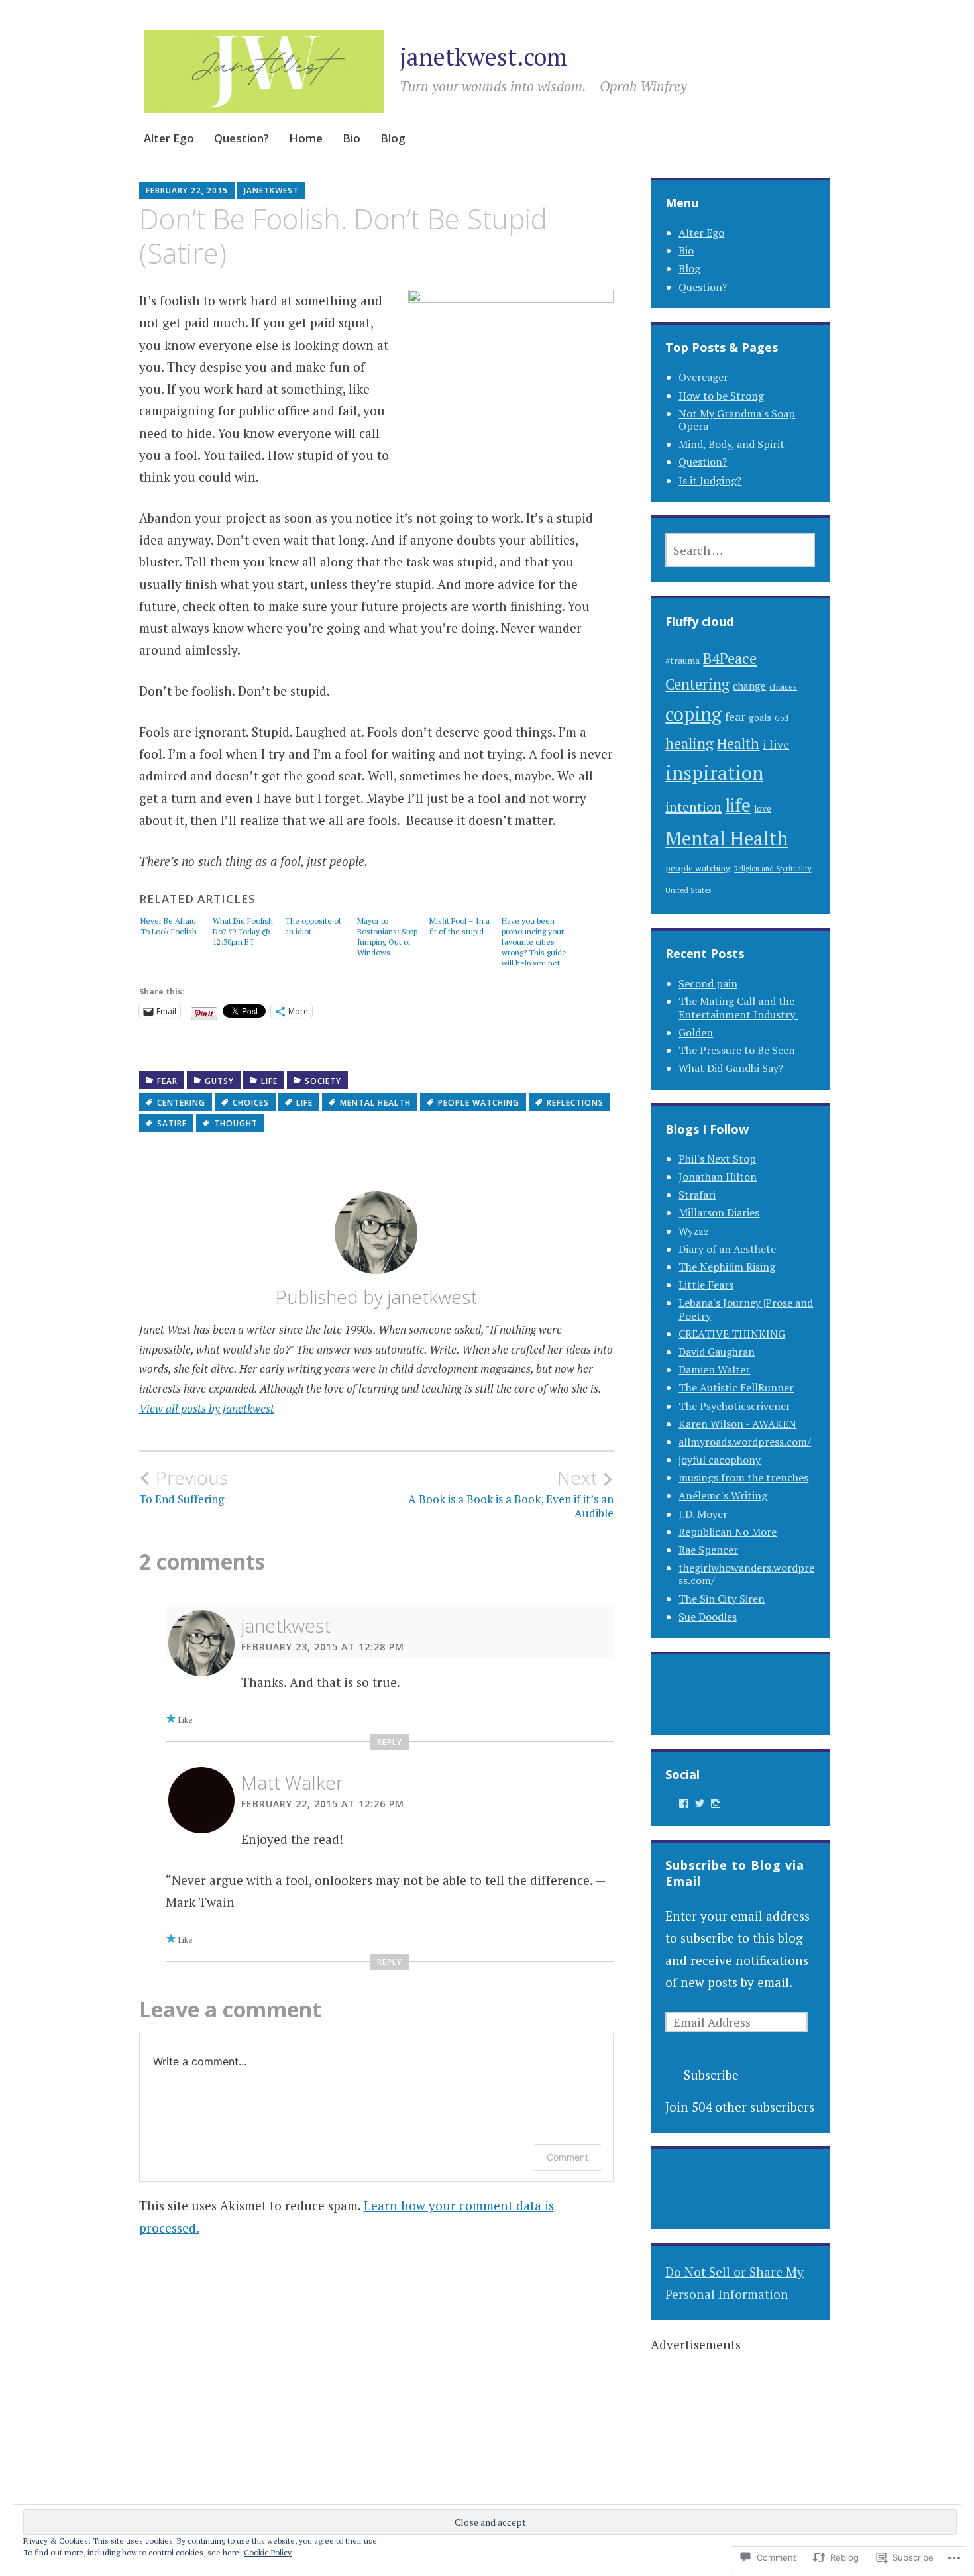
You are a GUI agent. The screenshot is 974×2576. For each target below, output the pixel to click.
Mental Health (375, 1103)
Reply (390, 1742)
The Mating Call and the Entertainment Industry (738, 1007)
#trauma (682, 661)
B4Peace (730, 658)
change (749, 686)
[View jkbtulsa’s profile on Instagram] (716, 1803)
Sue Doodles (708, 1617)
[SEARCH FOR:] (740, 550)
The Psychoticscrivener (734, 1406)
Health (738, 743)
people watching (479, 1103)
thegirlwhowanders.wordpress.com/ (746, 1574)
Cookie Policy (268, 2552)
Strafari (697, 1195)
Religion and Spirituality (773, 869)
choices (251, 1103)
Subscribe (711, 2075)
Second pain (708, 983)
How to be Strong (721, 396)
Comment (568, 2157)
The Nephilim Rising (727, 1267)
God (782, 718)
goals (760, 718)
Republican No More (728, 1532)
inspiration (714, 773)
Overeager (703, 377)
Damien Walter (714, 1369)
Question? (242, 138)
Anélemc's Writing (723, 1495)
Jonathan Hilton (718, 1177)
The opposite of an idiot (313, 926)
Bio (352, 138)
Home (306, 138)
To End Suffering (184, 1487)
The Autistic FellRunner (736, 1387)
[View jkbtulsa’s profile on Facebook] (684, 1803)
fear (167, 1081)
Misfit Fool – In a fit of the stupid (460, 926)
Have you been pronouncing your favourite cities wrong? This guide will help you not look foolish (534, 940)
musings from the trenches (743, 1477)
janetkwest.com (483, 57)
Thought (236, 1123)
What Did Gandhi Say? (731, 1068)
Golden (696, 1032)
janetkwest (271, 190)
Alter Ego (169, 138)
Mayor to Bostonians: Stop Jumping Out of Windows (387, 937)
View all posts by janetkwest (207, 1408)
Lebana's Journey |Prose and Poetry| (746, 1309)
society (323, 1081)
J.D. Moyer (703, 1514)
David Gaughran (717, 1352)
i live (776, 744)
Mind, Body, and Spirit (731, 444)
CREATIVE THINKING (732, 1334)
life (269, 1081)
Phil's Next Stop (717, 1159)
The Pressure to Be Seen (737, 1050)
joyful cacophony (720, 1460)
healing (689, 743)
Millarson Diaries (719, 1212)
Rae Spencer (708, 1550)
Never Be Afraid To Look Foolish (169, 926)
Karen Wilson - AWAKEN (737, 1424)
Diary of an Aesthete (727, 1249)
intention (693, 807)
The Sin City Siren (722, 1599)
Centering (181, 1103)
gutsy (219, 1081)
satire (172, 1123)
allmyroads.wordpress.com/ (745, 1442)
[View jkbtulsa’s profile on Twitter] (700, 1803)
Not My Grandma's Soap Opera (737, 420)
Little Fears (706, 1285)
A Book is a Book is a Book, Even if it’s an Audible (511, 1493)
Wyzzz (694, 1231)
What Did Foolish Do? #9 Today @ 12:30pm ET (243, 931)
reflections (575, 1103)
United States (688, 890)
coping (693, 714)
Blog (393, 138)
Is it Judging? (710, 480)
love (763, 808)
